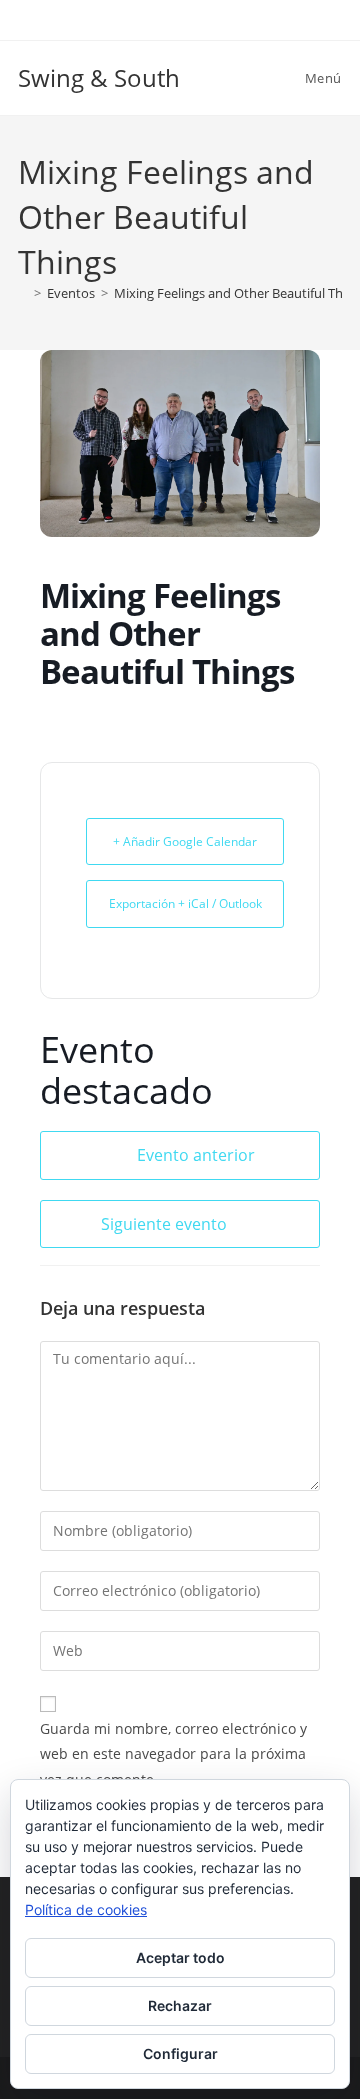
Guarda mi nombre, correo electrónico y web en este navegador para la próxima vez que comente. (173, 1753)
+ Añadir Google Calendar (185, 841)
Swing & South (99, 77)
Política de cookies (86, 1909)
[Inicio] (23, 293)
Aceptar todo (180, 1957)
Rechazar (180, 2005)
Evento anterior (196, 1155)
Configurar (180, 2053)
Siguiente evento (164, 1224)
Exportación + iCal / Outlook (185, 903)
